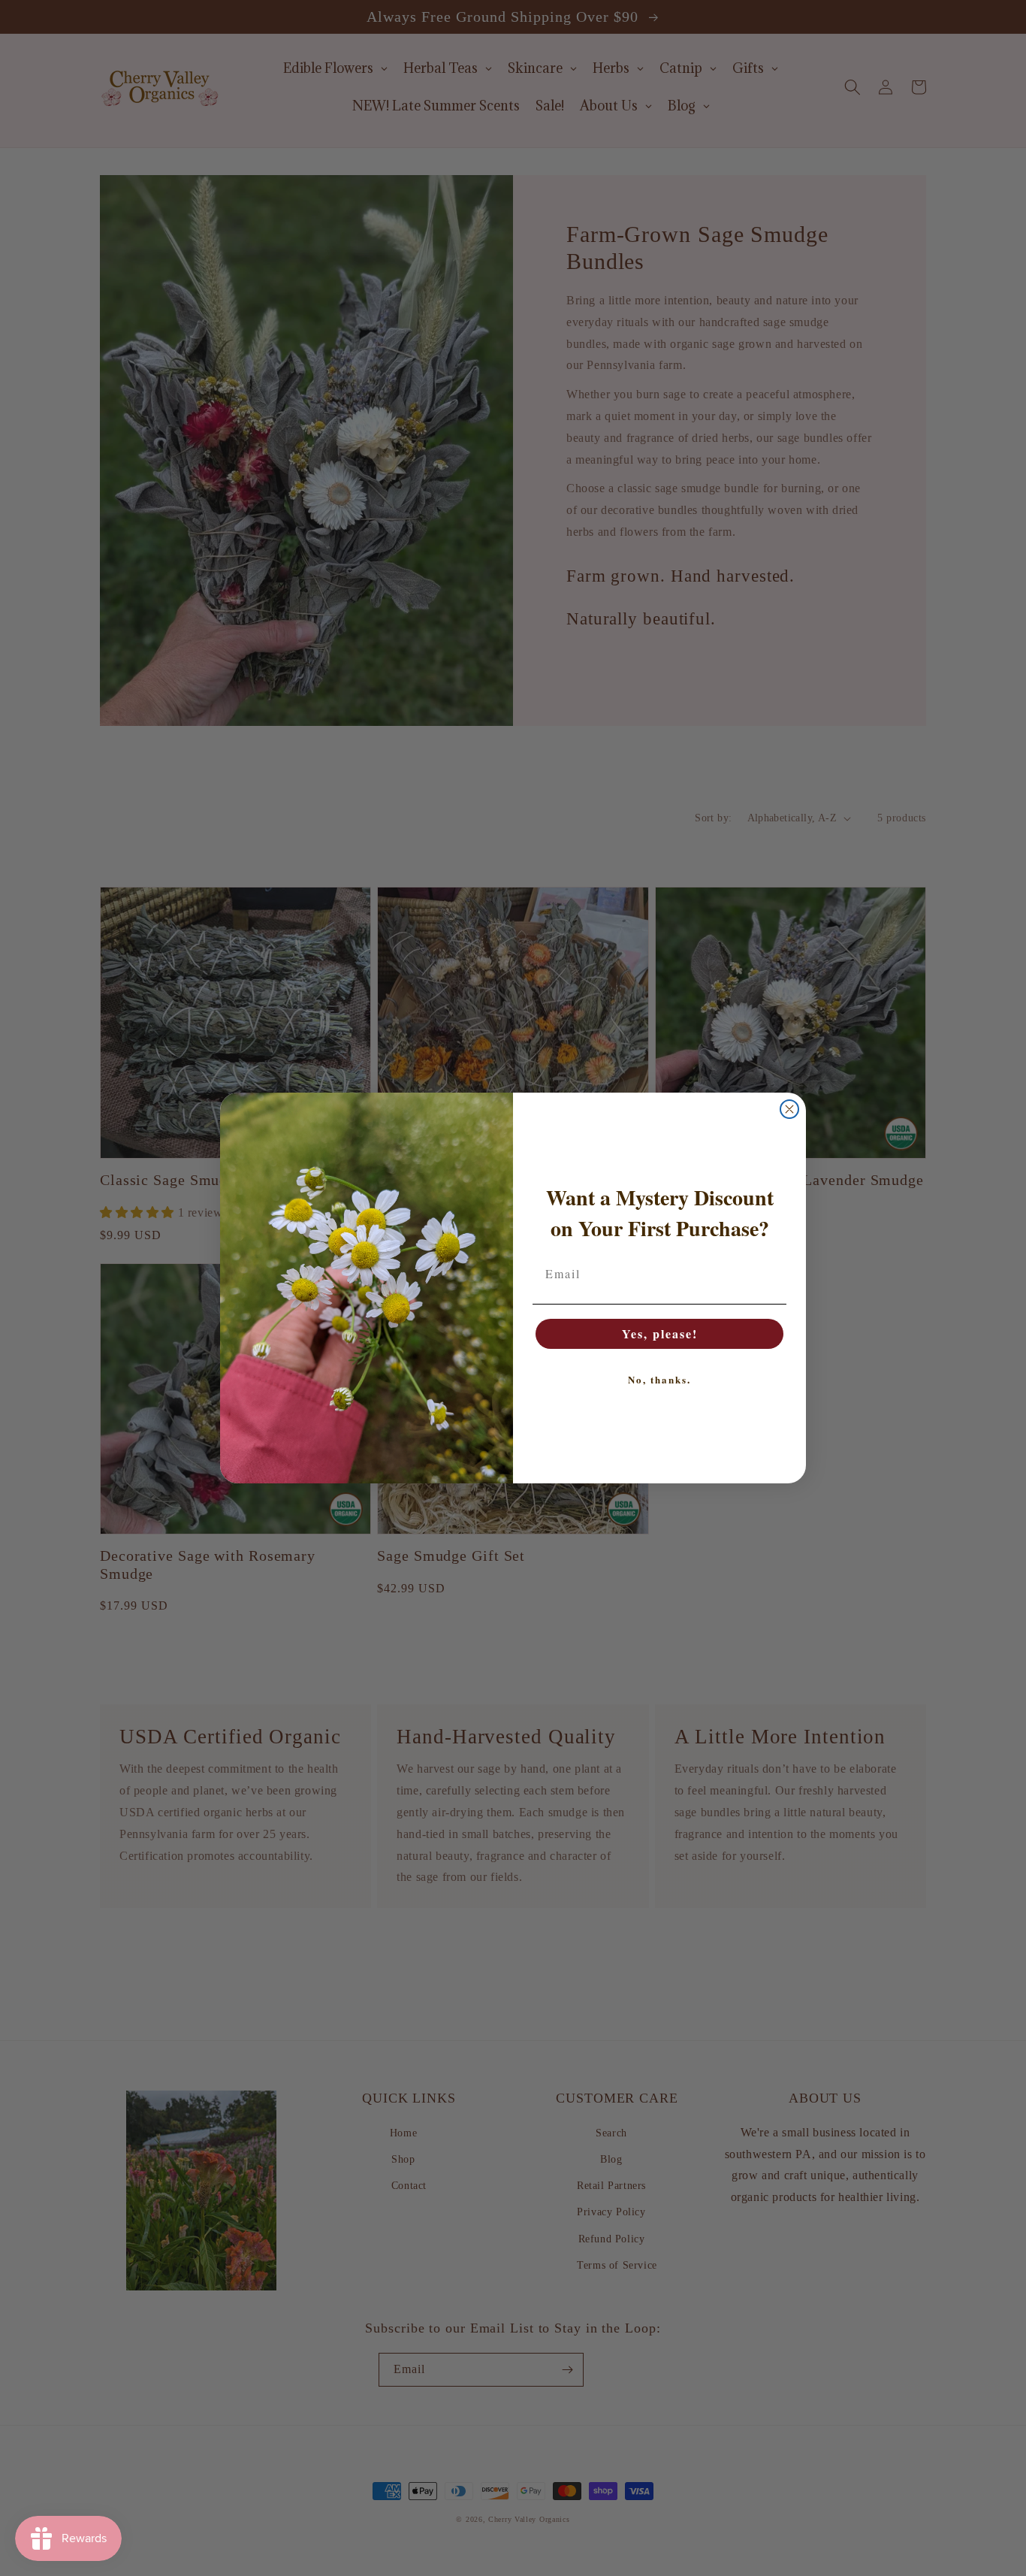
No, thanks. (659, 1379)
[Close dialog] (789, 1109)
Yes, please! (660, 1333)
